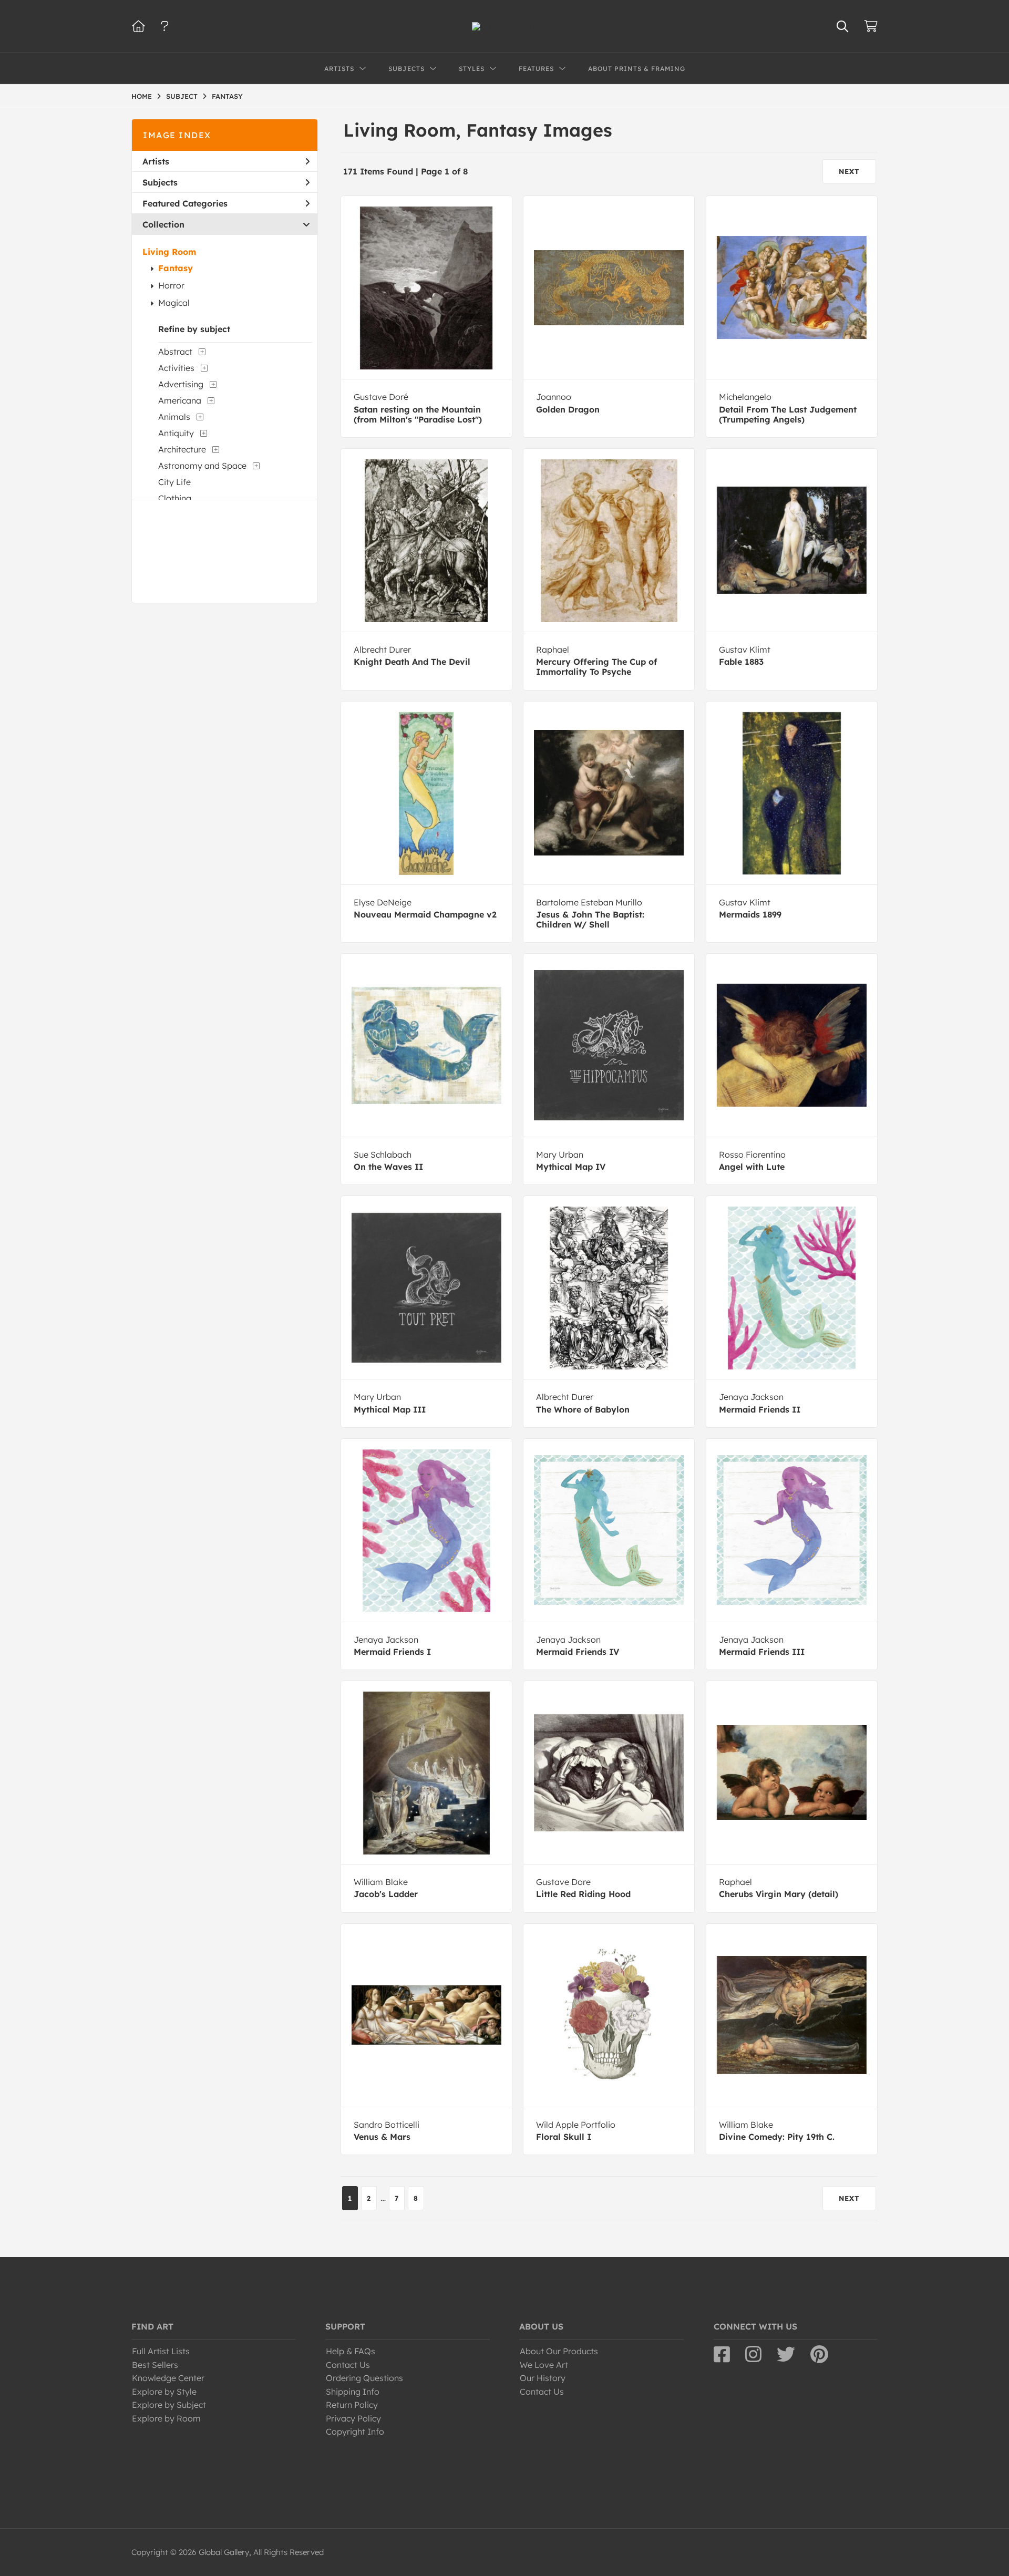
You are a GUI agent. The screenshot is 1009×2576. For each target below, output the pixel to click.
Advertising (181, 384)
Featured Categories (185, 203)
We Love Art (544, 2365)
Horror (171, 285)
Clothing (175, 498)
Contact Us (348, 2365)
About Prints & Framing (637, 69)
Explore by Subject (169, 2405)
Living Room (169, 252)
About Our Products (559, 2351)
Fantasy (176, 268)
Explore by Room (166, 2418)
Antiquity (176, 433)
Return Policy (352, 2405)
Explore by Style (164, 2392)
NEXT (849, 171)
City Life (174, 482)
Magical (174, 303)
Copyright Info (355, 2431)
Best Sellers (155, 2365)
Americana (180, 400)
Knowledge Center (168, 2378)
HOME (142, 96)
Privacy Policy (353, 2418)
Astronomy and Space (202, 466)
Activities (176, 368)
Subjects (160, 182)
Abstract (175, 352)
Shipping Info (353, 2392)
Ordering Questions (364, 2378)
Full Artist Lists (161, 2351)
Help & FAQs (351, 2351)
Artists (156, 161)
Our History (543, 2378)
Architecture (182, 449)
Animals (174, 417)
